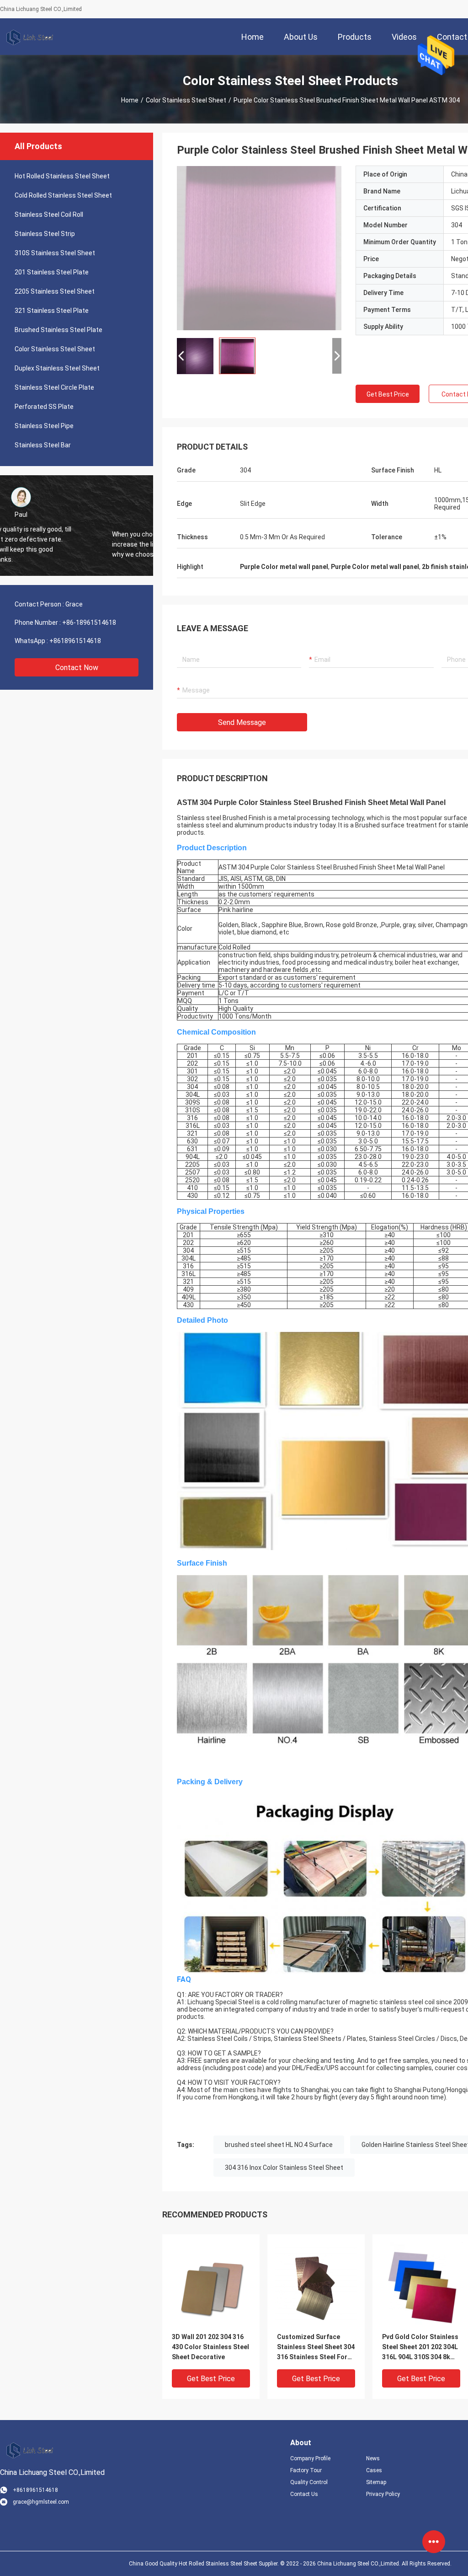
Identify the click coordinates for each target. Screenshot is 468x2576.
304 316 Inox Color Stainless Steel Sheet (284, 2168)
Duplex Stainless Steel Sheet (57, 368)
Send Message (242, 722)
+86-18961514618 (89, 623)
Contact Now (77, 668)
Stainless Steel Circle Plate (54, 387)
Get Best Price (388, 394)
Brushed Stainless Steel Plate (58, 330)
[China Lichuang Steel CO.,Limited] (30, 37)
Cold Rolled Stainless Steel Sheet (63, 195)
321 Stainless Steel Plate (52, 311)
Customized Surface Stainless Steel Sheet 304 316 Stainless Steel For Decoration (316, 2348)
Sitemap (376, 2482)
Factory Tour (306, 2470)
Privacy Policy (383, 2494)
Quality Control (309, 2482)
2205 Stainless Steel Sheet (55, 291)
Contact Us (304, 2494)
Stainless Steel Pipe (44, 426)
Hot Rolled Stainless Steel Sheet (62, 176)
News (373, 2458)
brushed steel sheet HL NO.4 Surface (279, 2145)
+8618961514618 (75, 641)
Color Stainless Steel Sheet (186, 100)
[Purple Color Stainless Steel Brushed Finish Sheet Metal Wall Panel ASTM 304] (259, 248)
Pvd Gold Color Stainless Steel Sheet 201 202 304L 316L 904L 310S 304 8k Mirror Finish (420, 2348)
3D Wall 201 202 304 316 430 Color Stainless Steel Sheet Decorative (210, 2347)
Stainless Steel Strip (45, 234)
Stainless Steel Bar (43, 445)
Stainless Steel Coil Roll (49, 215)
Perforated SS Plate (44, 407)
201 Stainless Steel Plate (52, 272)
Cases (374, 2470)
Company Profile (310, 2458)
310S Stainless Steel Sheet (55, 253)
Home (130, 100)
